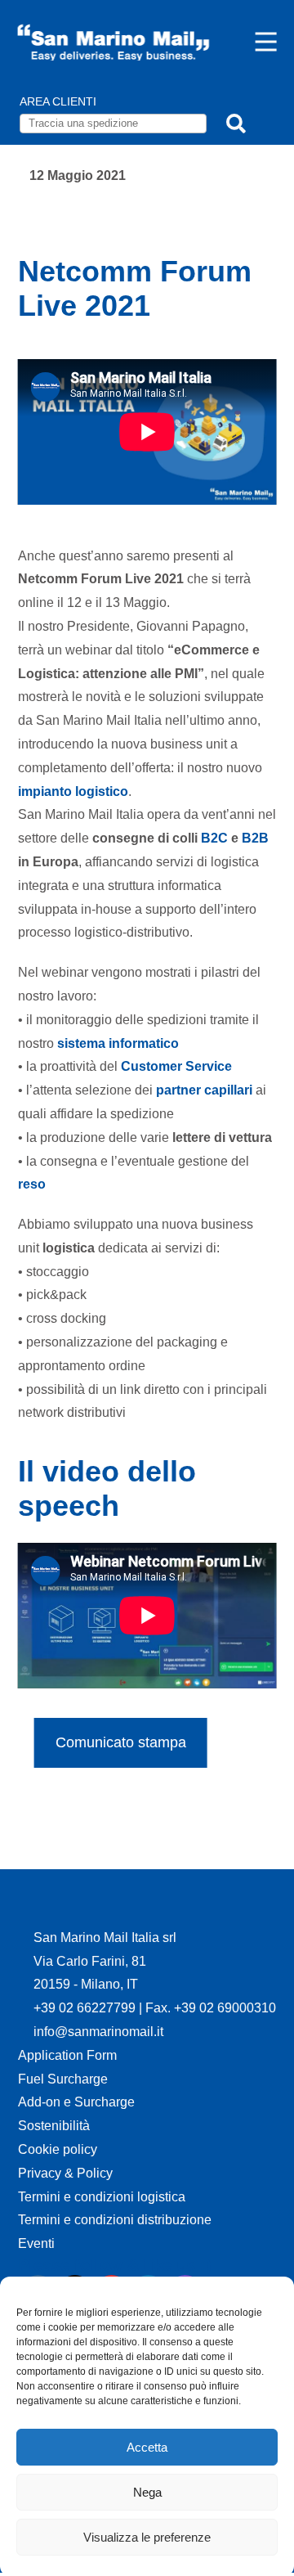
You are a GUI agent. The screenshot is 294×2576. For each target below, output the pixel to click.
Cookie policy (58, 2149)
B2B (255, 838)
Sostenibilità (54, 2126)
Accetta (147, 2447)
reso (32, 1184)
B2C (214, 838)
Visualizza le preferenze (147, 2537)
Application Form (67, 2055)
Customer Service (176, 1066)
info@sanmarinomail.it (98, 2032)
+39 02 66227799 (86, 2008)
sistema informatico (118, 1043)
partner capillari (204, 1090)
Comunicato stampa (121, 1742)
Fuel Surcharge (63, 2079)
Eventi (36, 2243)
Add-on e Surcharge (76, 2102)
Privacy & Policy (65, 2173)
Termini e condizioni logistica (102, 2197)
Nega (147, 2492)
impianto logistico (73, 791)
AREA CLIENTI (58, 101)
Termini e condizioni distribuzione (115, 2220)
